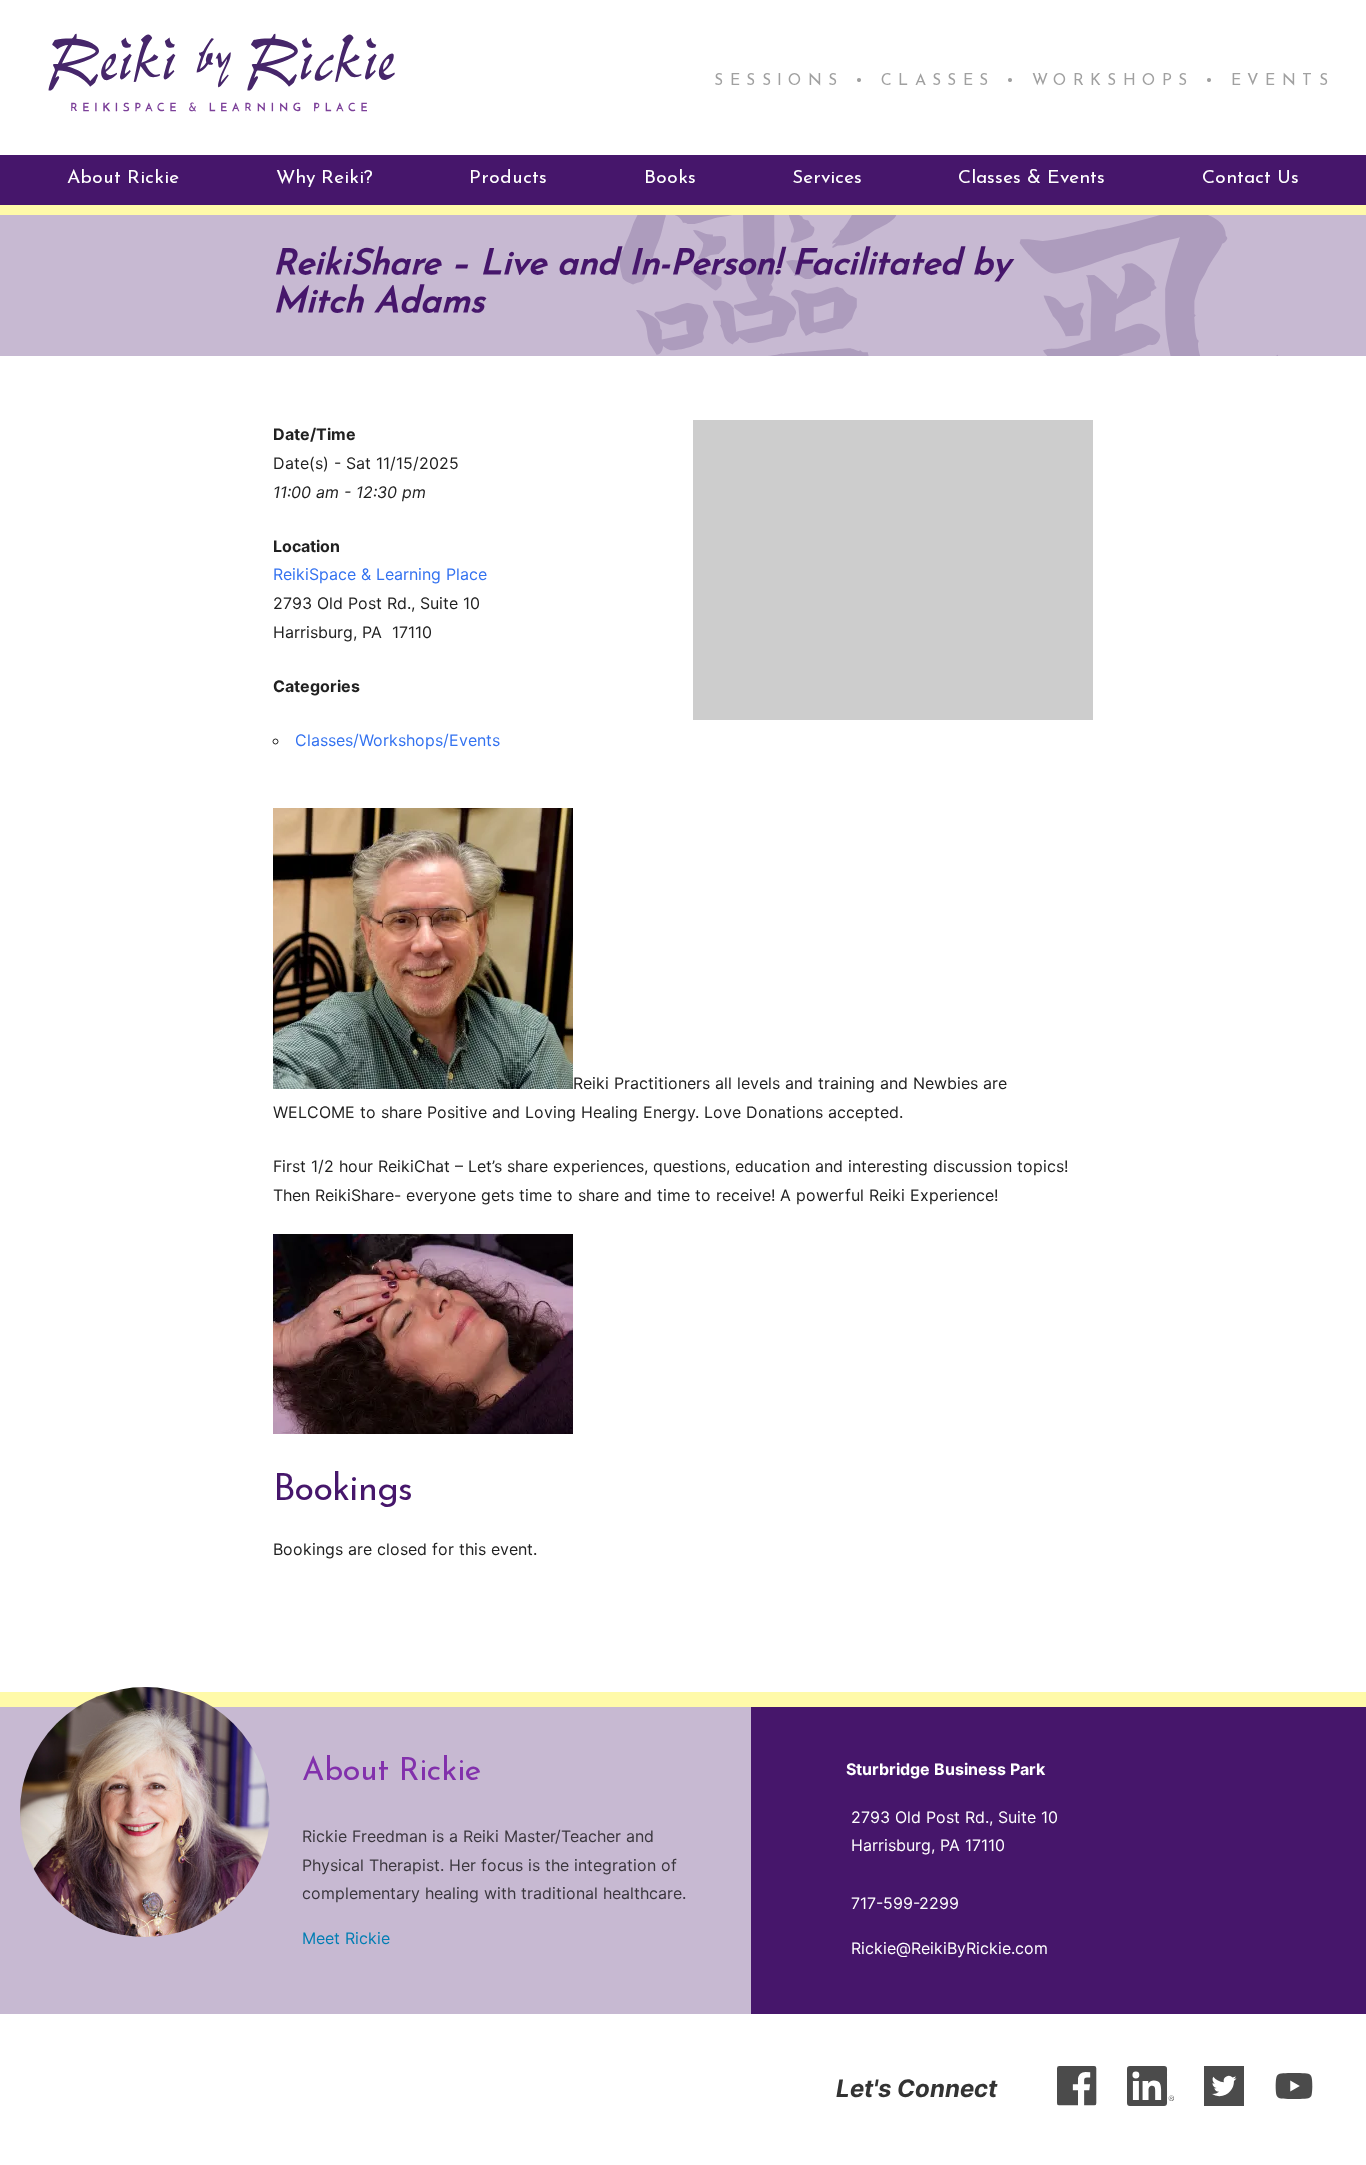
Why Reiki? (324, 178)
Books (670, 178)
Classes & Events (1031, 178)
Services (827, 178)
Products (508, 178)
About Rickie (123, 178)
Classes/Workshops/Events (397, 740)
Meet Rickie (346, 1938)
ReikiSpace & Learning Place (380, 574)
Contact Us (1250, 178)
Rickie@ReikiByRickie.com (949, 1948)
